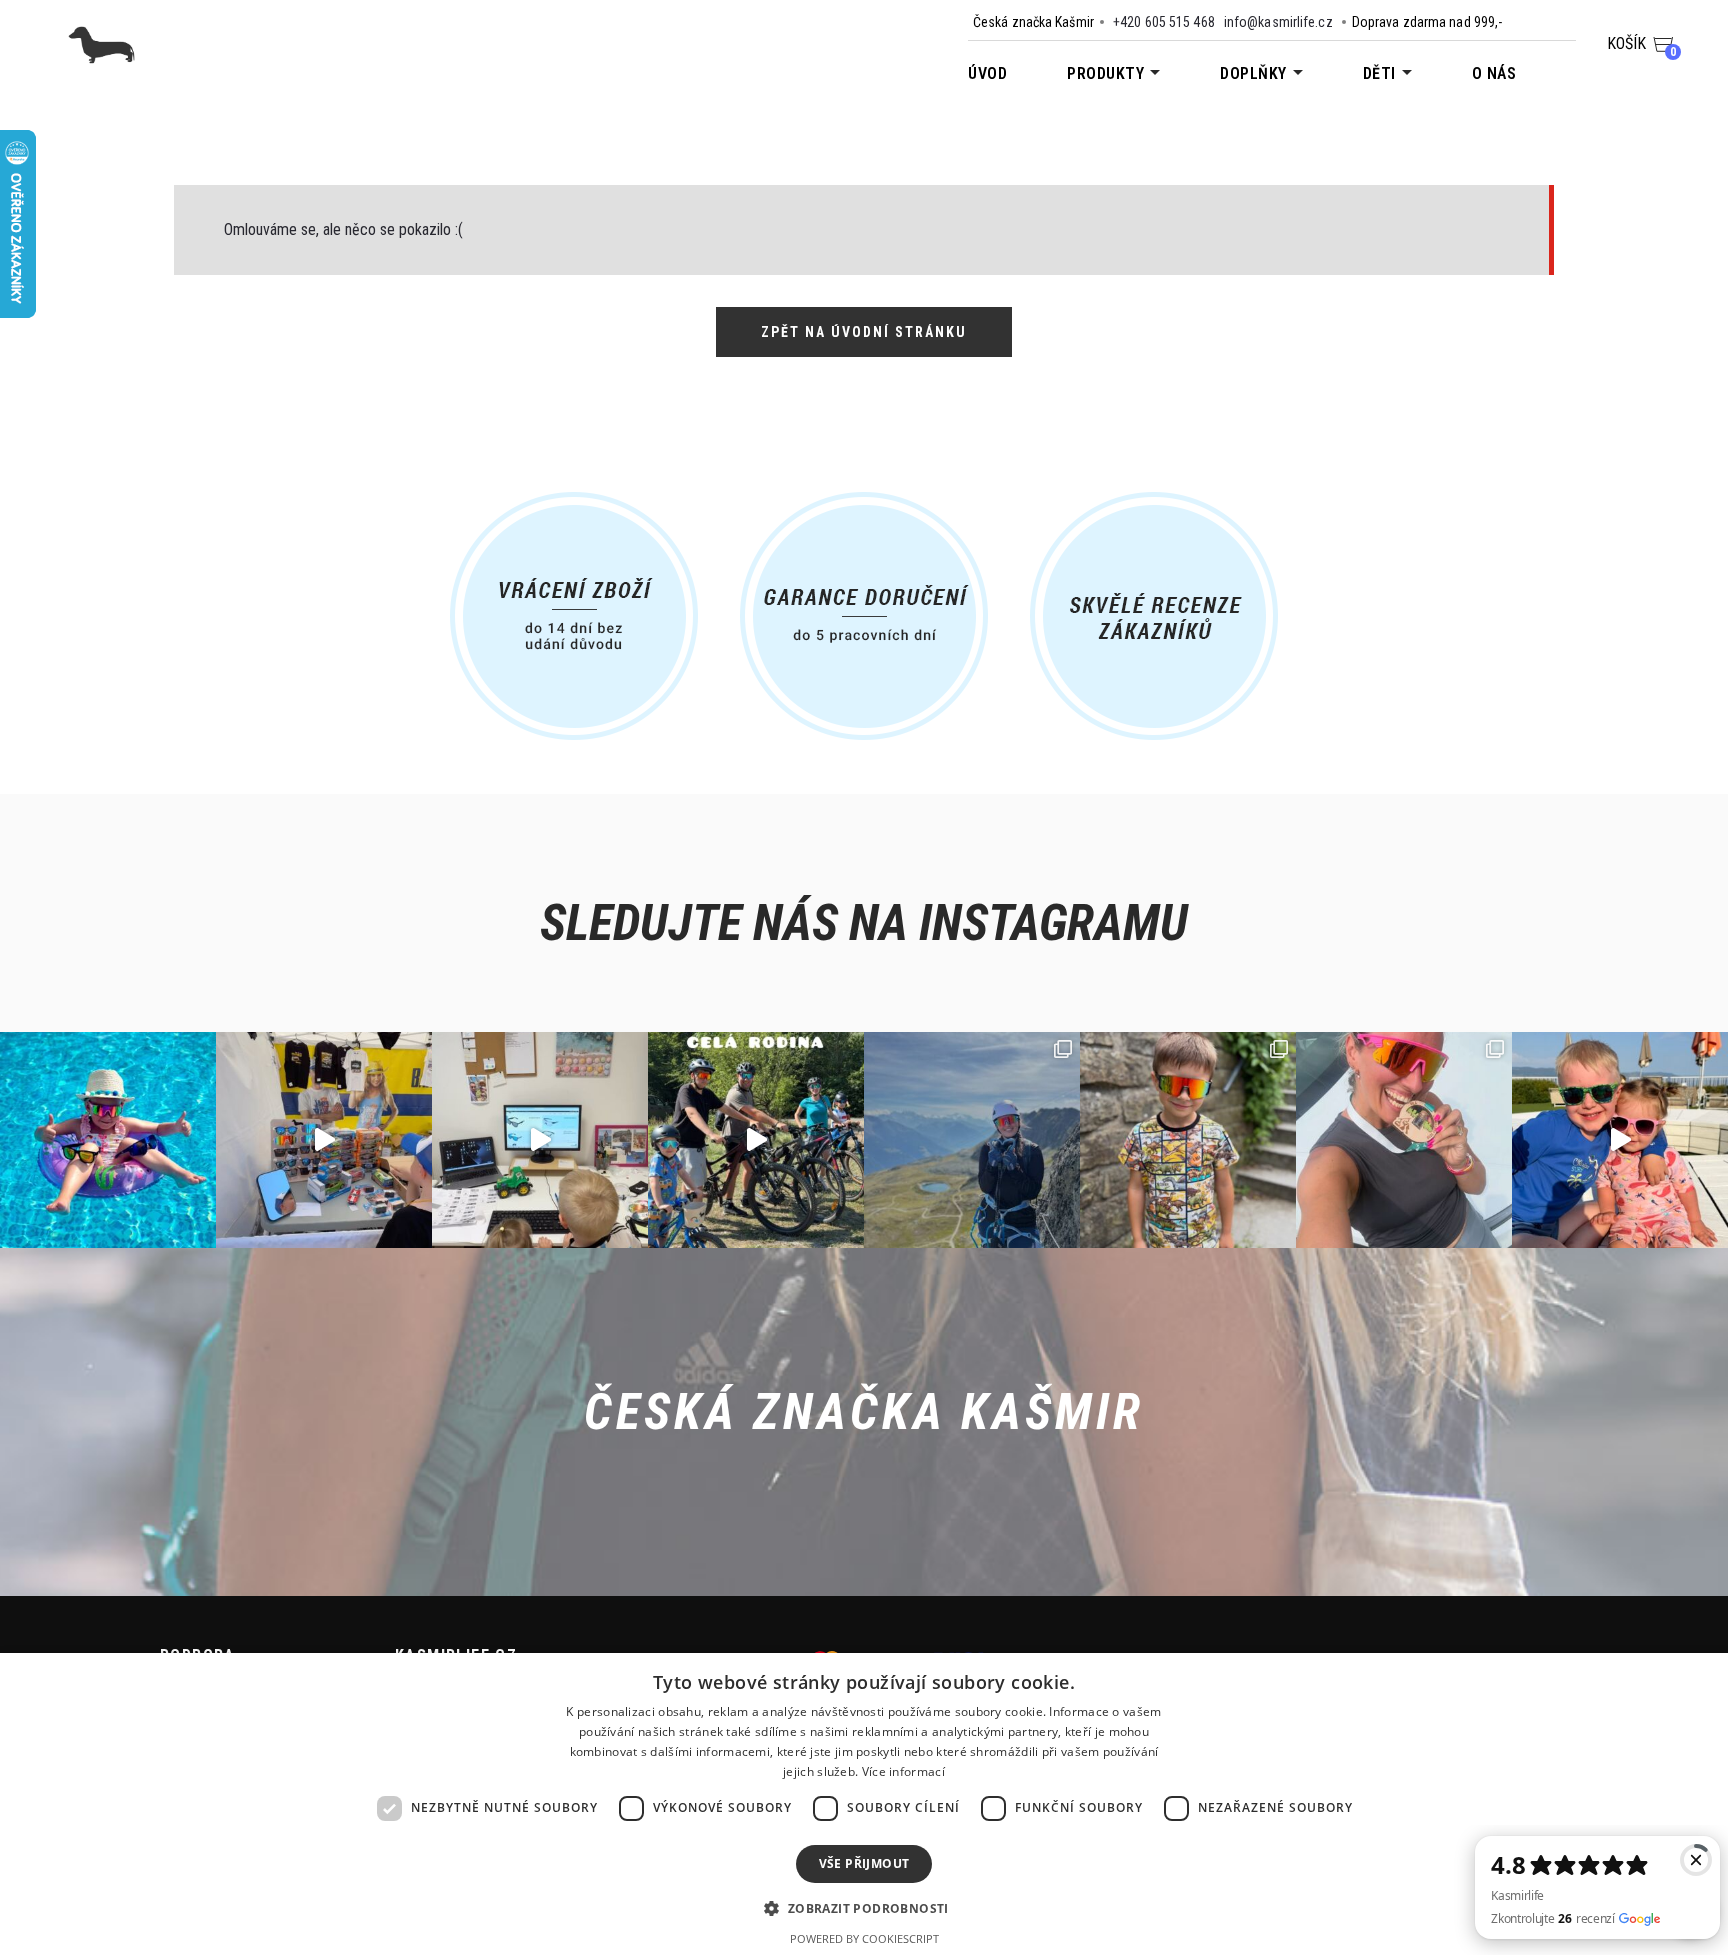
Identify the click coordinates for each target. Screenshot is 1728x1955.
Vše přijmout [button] (864, 1863)
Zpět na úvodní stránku (864, 332)
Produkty (1105, 73)
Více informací (903, 1771)
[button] (863, 1907)
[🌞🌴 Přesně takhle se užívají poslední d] (108, 1140)
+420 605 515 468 (1164, 22)
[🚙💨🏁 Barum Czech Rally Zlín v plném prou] (324, 1140)
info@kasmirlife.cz (1278, 22)
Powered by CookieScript (864, 1938)
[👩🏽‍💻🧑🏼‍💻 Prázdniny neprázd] (540, 1140)
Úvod (987, 73)
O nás (1494, 73)
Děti (1379, 73)
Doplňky (1253, 73)
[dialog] (864, 1804)
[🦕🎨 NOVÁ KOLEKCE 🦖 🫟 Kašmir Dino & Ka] (1620, 1140)
